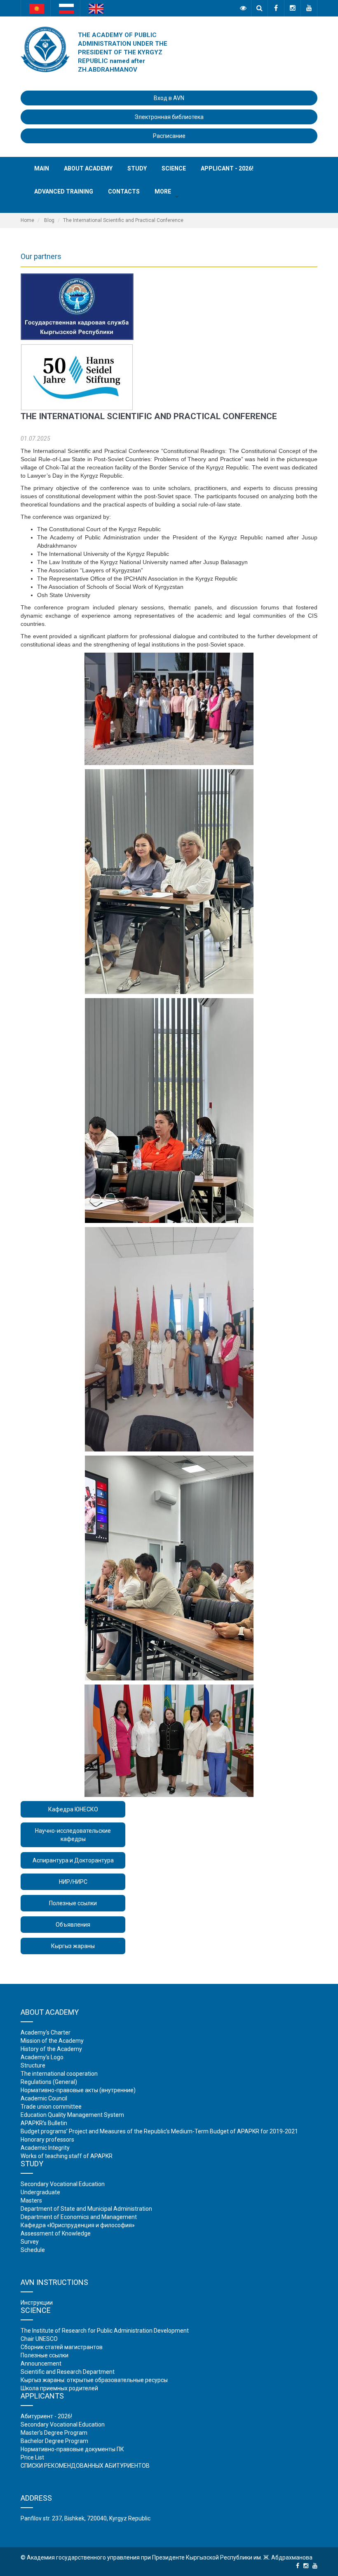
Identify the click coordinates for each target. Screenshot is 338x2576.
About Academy (88, 168)
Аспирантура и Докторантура (73, 1860)
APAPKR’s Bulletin (44, 2123)
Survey (30, 2242)
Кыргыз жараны (73, 1946)
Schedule (33, 2250)
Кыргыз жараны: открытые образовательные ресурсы (94, 2380)
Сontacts (124, 191)
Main (42, 168)
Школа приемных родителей (59, 2388)
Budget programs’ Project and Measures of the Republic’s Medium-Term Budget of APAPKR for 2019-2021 (159, 2131)
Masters (31, 2200)
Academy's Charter (46, 2032)
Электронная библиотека (169, 117)
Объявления (73, 1925)
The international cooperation (59, 2074)
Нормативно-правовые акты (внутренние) (78, 2090)
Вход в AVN (169, 98)
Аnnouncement (41, 2364)
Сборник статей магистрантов (62, 2347)
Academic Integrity (45, 2148)
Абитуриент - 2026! (46, 2416)
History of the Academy (51, 2049)
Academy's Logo (42, 2057)
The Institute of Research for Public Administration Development (105, 2331)
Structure (33, 2065)
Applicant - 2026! (227, 168)
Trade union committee (51, 2107)
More (163, 191)
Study (137, 168)
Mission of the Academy (52, 2041)
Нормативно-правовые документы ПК (72, 2449)
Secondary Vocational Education (63, 2184)
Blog (49, 220)
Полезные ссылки (73, 1903)
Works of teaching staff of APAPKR (67, 2156)
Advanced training (64, 191)
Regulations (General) (49, 2082)
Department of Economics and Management (79, 2217)
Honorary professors (47, 2140)
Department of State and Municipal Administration (86, 2209)
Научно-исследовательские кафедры (73, 1835)
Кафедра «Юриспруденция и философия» (78, 2225)
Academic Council (44, 2098)
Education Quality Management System (72, 2115)
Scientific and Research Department (68, 2372)
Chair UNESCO (39, 2339)
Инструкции (37, 2303)
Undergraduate (40, 2192)
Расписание (169, 136)
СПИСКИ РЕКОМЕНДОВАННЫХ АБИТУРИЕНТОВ (85, 2466)
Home (27, 220)
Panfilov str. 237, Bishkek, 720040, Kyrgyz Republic (86, 2518)
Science (174, 168)
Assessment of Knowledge (56, 2233)
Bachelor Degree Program (54, 2441)
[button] (177, 196)
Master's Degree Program (54, 2433)
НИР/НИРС (73, 1882)
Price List (32, 2457)
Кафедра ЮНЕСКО (73, 1809)
